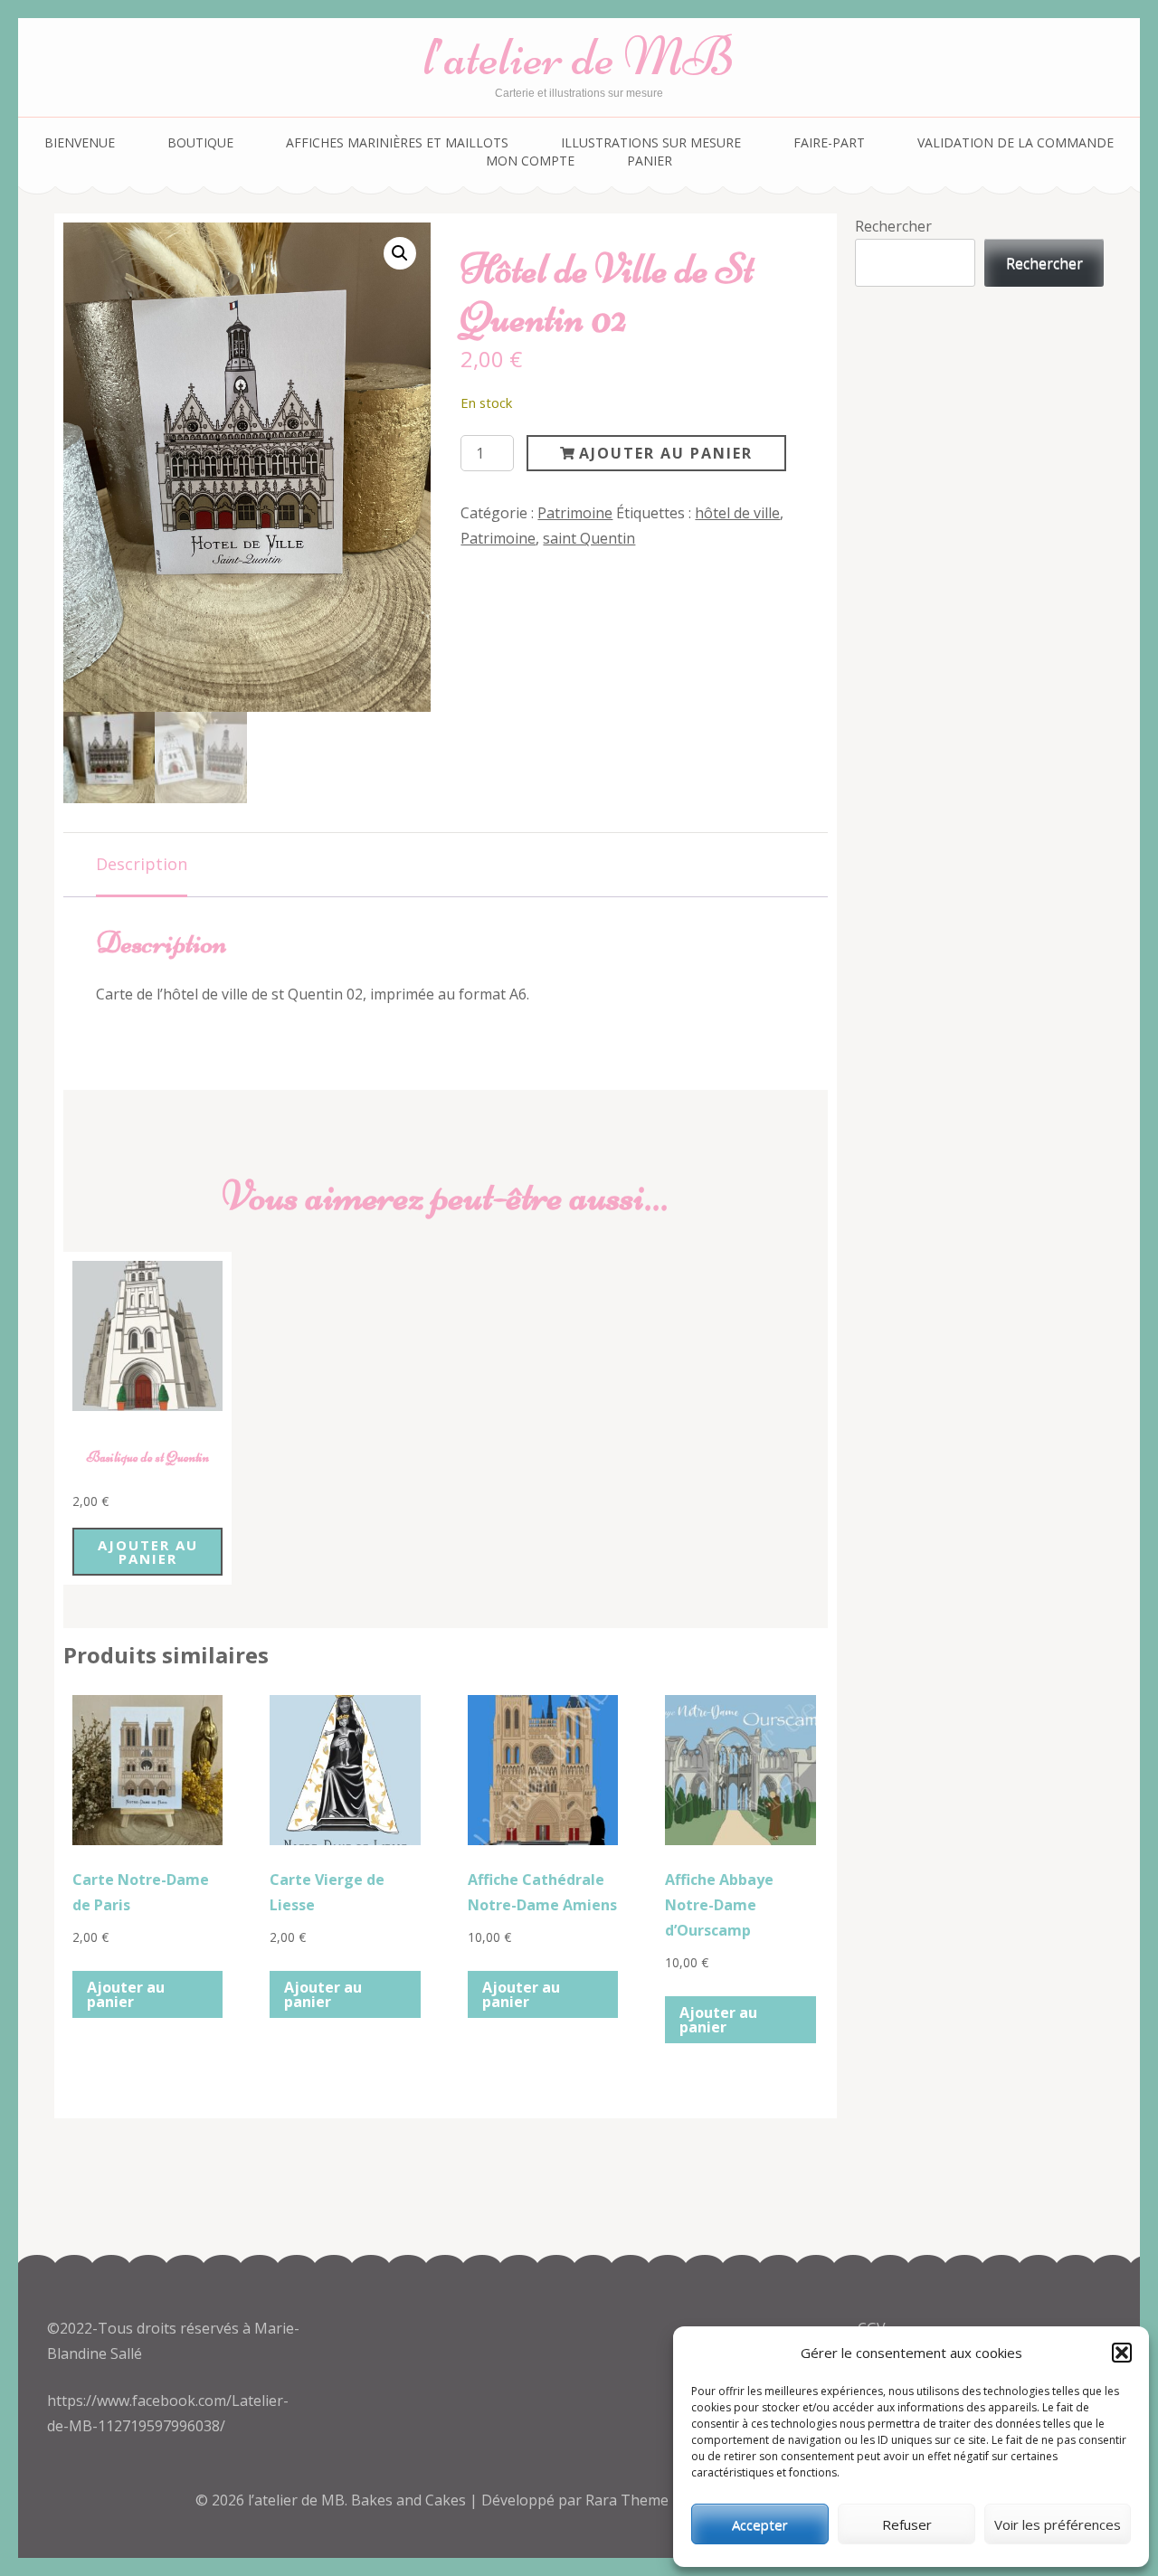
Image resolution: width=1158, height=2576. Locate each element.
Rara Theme (629, 2500)
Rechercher (893, 226)
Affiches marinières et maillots (397, 142)
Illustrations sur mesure (651, 142)
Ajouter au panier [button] (148, 1552)
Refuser (907, 2524)
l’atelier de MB (579, 57)
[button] (1122, 2353)
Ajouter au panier (666, 453)
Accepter (760, 2524)
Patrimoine (575, 513)
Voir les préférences (1058, 2524)
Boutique (200, 142)
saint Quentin (589, 538)
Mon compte (530, 161)
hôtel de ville (737, 513)
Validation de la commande (1016, 142)
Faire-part (829, 142)
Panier (650, 161)
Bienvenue (80, 142)
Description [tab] (142, 864)
